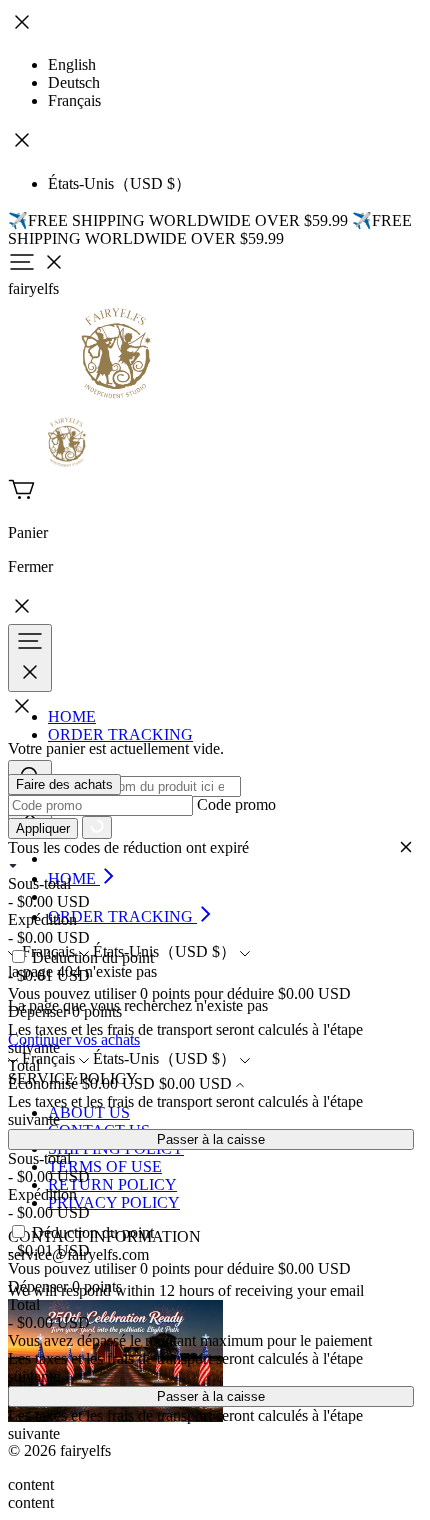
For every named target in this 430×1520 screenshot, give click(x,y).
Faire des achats (64, 784)
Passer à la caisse (211, 1139)
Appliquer (43, 828)
